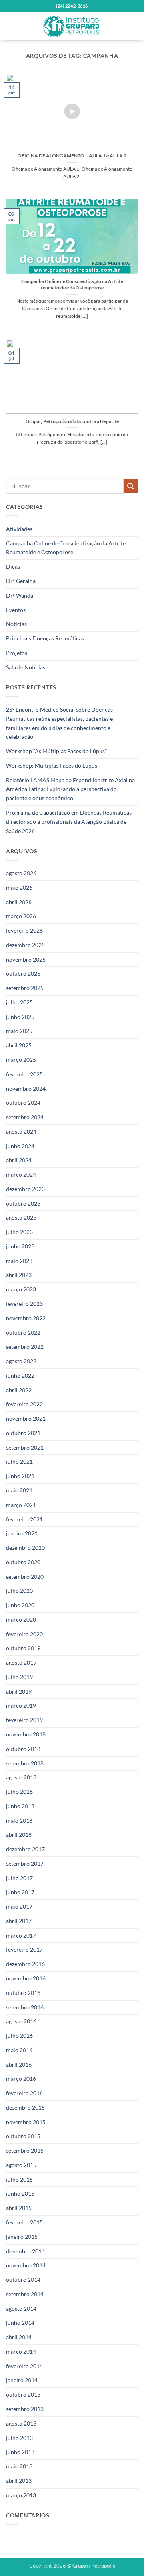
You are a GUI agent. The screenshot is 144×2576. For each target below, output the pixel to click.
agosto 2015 (21, 2165)
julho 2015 (19, 2179)
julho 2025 (19, 1002)
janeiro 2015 (22, 2237)
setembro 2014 (25, 2294)
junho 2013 (20, 2452)
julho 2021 (19, 1461)
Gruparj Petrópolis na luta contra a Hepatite (72, 421)
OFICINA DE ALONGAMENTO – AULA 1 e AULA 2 (72, 156)
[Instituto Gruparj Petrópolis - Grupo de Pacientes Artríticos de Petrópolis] (72, 26)
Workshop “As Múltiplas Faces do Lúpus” (56, 751)
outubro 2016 (23, 1993)
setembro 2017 (25, 1863)
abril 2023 (19, 1275)
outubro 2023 (23, 1203)
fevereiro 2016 (24, 2093)
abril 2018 (19, 1835)
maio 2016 (19, 2050)
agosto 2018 (21, 1777)
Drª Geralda (21, 581)
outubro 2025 (23, 973)
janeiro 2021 (22, 1533)
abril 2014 (19, 2337)
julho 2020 (19, 1591)
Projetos (17, 653)
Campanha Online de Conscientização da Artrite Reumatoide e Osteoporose (66, 548)
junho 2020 (20, 1605)
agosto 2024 (21, 1131)
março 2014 (21, 2351)
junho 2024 (20, 1146)
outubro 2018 (23, 1749)
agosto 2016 (21, 2021)
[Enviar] (131, 486)
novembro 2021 (26, 1418)
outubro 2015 (23, 2136)
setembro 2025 (25, 988)
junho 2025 (20, 1017)
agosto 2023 (21, 1217)
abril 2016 (19, 2065)
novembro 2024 (26, 1089)
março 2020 (21, 1619)
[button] (10, 26)
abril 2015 (19, 2208)
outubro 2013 (23, 2394)
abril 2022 (19, 1390)
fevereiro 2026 (24, 930)
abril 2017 (19, 1921)
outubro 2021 (23, 1433)
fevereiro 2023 (24, 1304)
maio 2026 (19, 887)
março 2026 (21, 916)
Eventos (16, 610)
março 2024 (21, 1174)
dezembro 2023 (25, 1189)
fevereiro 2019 (24, 1720)
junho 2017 (20, 1892)
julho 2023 (19, 1232)
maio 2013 (19, 2466)
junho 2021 (20, 1476)
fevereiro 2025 (24, 1074)
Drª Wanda (20, 595)
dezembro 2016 (25, 1964)
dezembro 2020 (25, 1548)
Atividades (19, 529)
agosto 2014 (21, 2309)
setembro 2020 (25, 1577)
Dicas (13, 566)
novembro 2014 (26, 2265)
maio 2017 (19, 1906)
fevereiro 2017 (24, 1949)
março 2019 (21, 1705)
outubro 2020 (23, 1562)
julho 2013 (19, 2438)
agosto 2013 (21, 2423)
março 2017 (21, 1935)
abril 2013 (19, 2481)
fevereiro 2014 (24, 2366)
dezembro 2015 (25, 2107)
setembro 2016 (25, 2007)
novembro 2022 (26, 1318)
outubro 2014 (23, 2280)
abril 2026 (19, 902)
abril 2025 (19, 1045)
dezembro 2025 (25, 945)
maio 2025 (19, 1031)
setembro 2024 (25, 1117)
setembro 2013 (25, 2409)
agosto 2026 (21, 873)
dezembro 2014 (25, 2251)
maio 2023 (19, 1261)
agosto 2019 (21, 1662)
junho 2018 (20, 1806)
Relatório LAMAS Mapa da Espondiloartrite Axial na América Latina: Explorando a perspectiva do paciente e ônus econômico (70, 789)
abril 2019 (19, 1691)
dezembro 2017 (25, 1849)
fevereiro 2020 (24, 1634)
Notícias (16, 624)
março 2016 (21, 2079)
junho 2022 (20, 1375)
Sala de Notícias (26, 667)
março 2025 (21, 1060)
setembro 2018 (25, 1763)
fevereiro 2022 (24, 1404)
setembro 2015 (25, 2150)
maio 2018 (19, 1821)
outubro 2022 (23, 1333)
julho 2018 (19, 1792)
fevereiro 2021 (24, 1519)
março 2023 (21, 1289)
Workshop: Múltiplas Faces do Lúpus (52, 765)
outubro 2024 (23, 1103)
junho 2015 (20, 2193)
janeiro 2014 (22, 2380)
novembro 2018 (26, 1734)
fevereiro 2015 (24, 2222)
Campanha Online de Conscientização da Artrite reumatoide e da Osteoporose (72, 284)
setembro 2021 (25, 1447)
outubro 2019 (23, 1648)
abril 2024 (19, 1160)
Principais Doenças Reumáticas (45, 638)
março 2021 (21, 1505)
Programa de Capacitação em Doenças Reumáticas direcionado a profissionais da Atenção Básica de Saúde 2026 (69, 822)
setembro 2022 (25, 1347)
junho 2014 (20, 2323)
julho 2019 (19, 1677)
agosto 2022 (21, 1361)
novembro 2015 (26, 2122)
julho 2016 (19, 2036)
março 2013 (21, 2495)
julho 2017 (19, 1878)
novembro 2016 (26, 1978)
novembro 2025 (26, 959)
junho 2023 (20, 1246)
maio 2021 (19, 1490)
